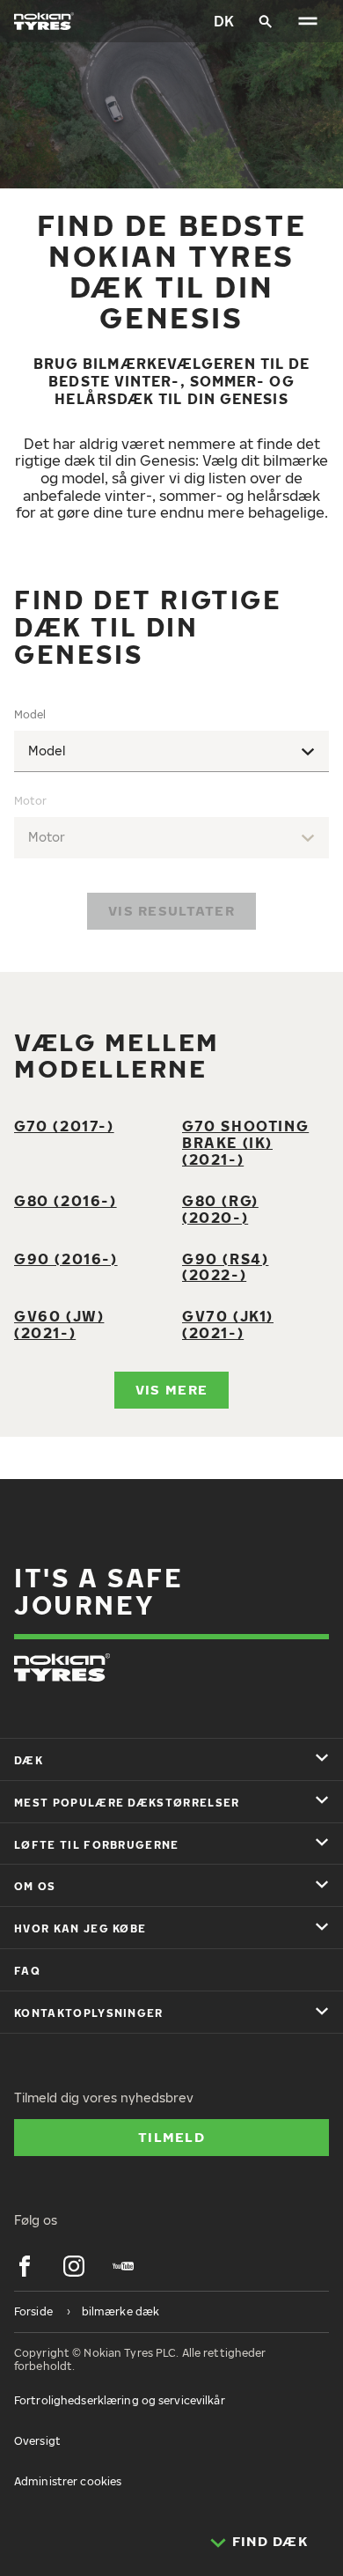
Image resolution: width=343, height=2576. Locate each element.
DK (224, 21)
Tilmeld (171, 2137)
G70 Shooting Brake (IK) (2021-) (245, 1143)
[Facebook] (25, 2266)
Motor (30, 801)
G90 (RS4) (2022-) (225, 1267)
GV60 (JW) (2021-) (59, 1325)
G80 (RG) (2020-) (220, 1209)
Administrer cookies (68, 2481)
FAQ (27, 1971)
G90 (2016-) (66, 1259)
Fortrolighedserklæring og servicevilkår (120, 2400)
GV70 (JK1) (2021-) (228, 1325)
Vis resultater (171, 910)
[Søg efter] (266, 21)
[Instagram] (74, 2266)
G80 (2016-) (66, 1201)
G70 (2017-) (64, 1126)
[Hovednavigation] (308, 21)
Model (30, 714)
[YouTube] (123, 2266)
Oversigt (37, 2441)
